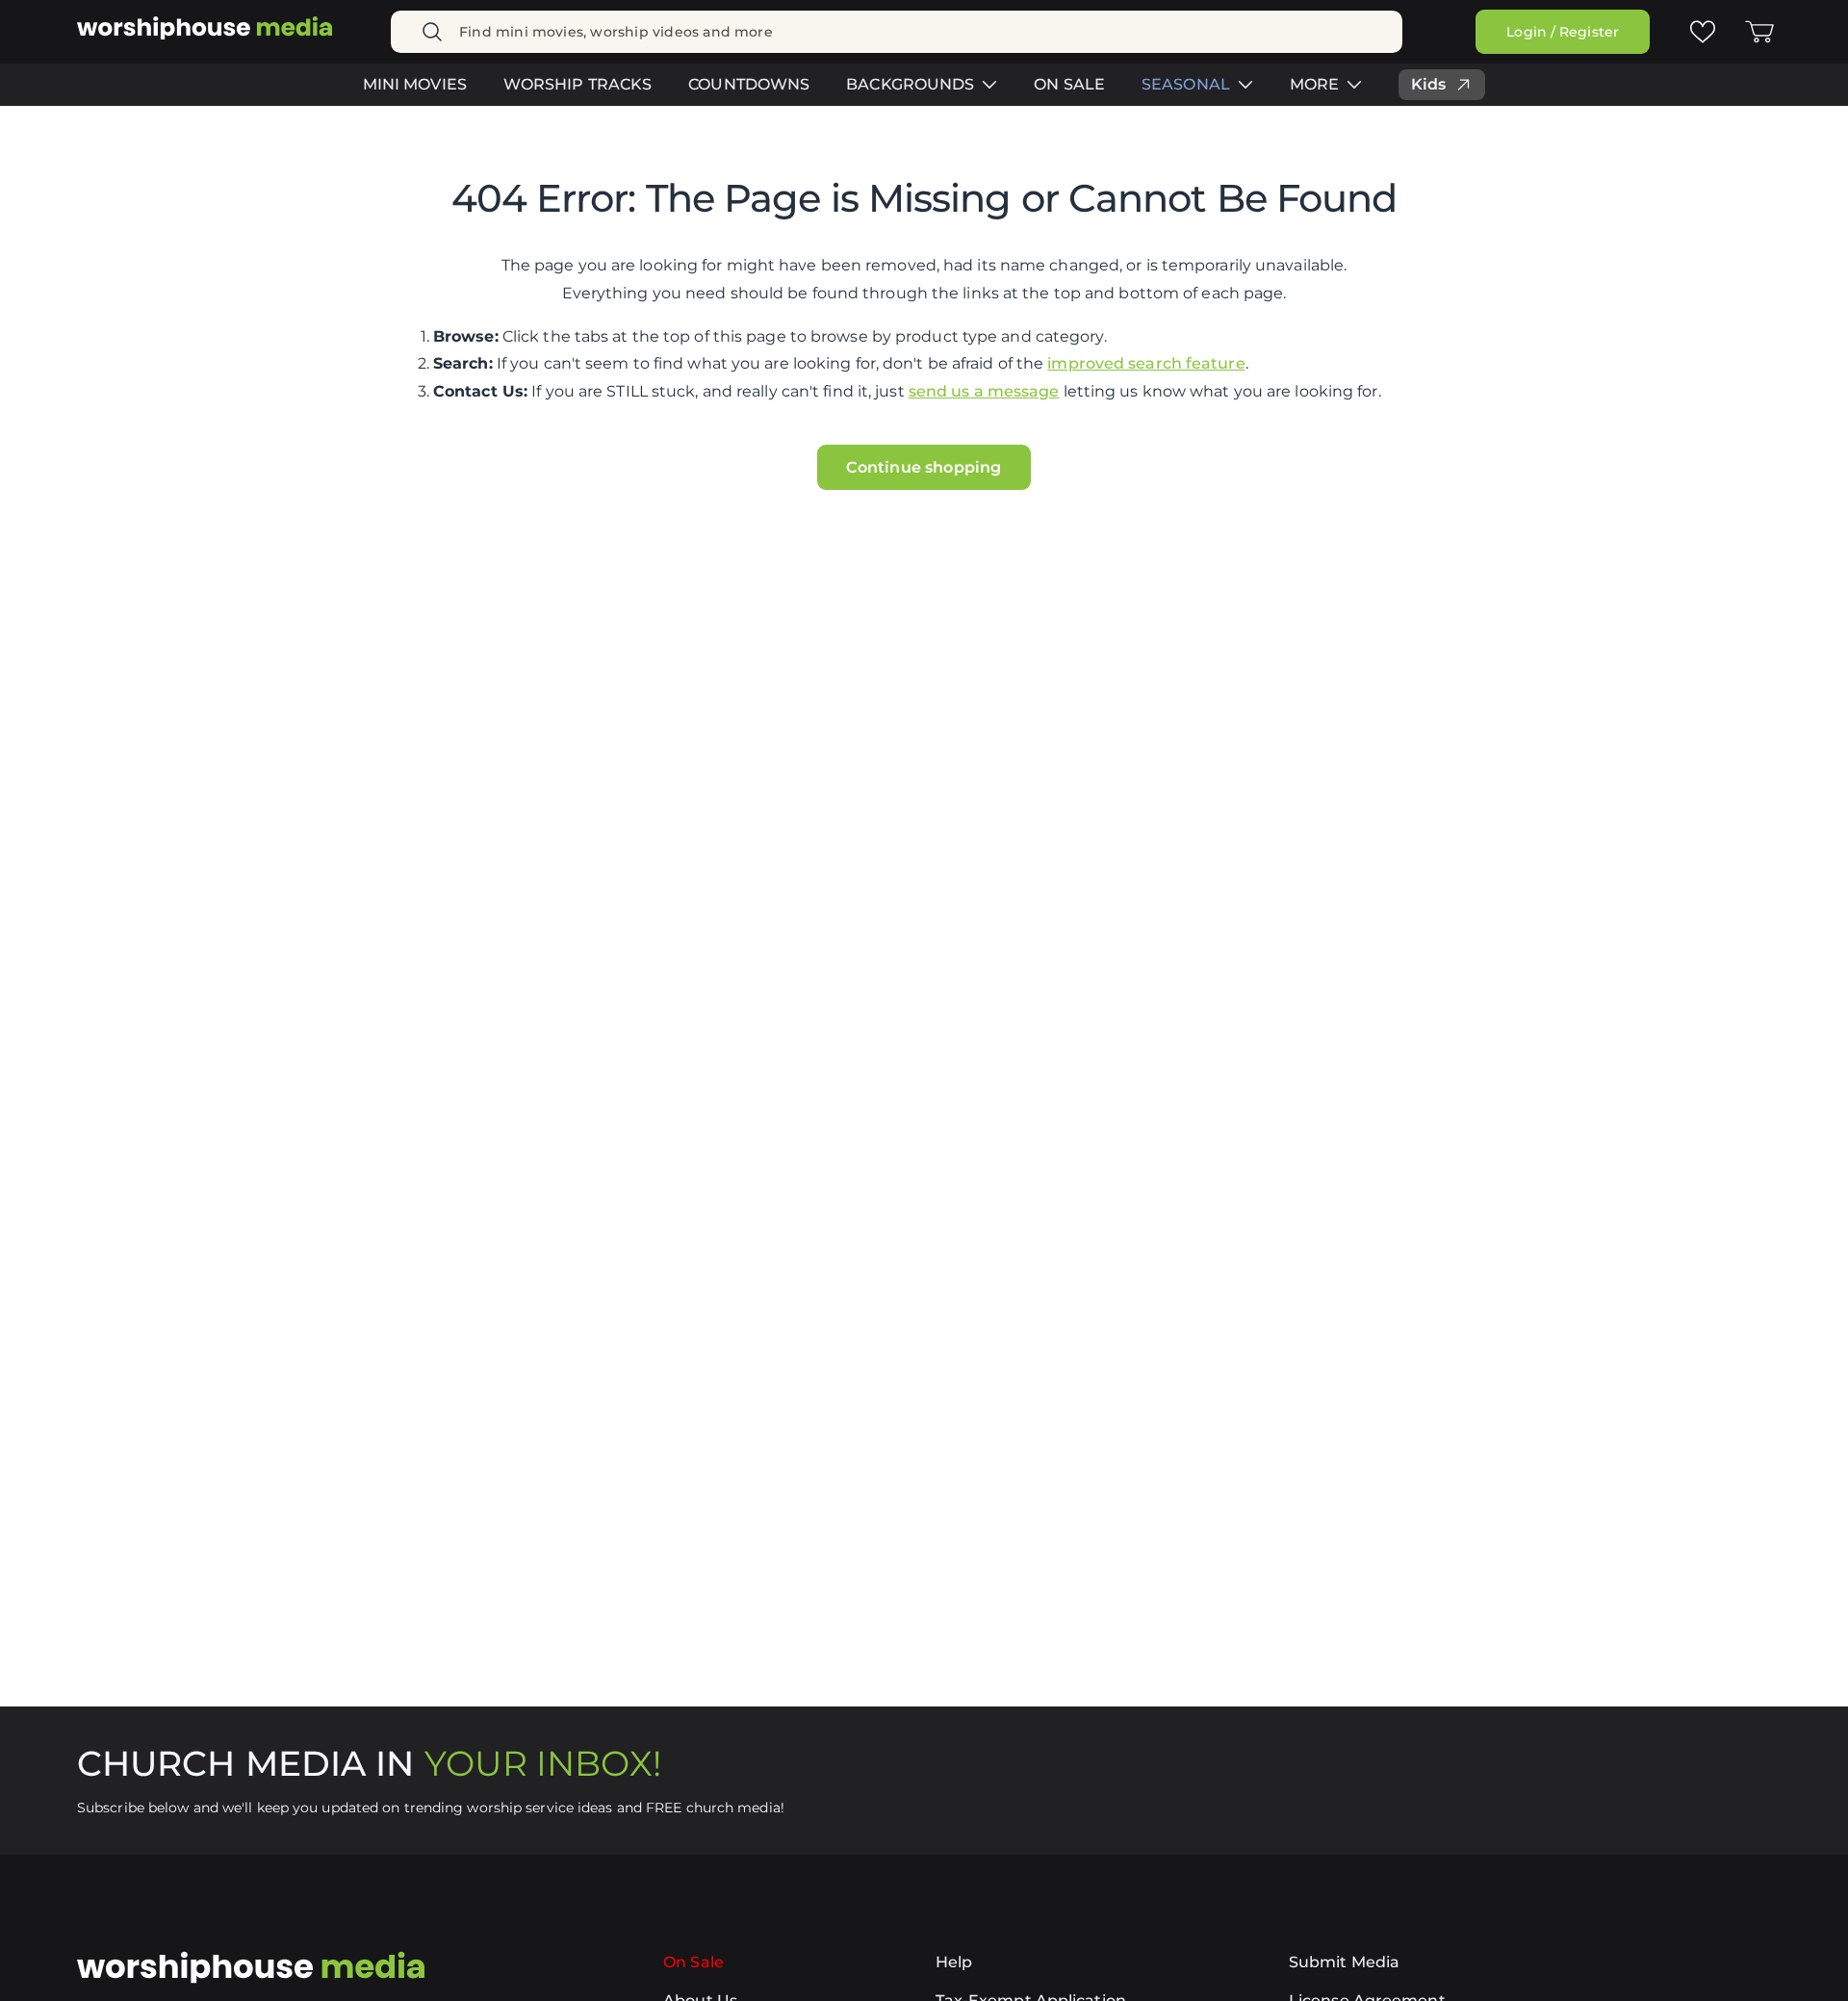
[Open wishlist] (1702, 31)
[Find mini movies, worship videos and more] (432, 32)
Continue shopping (924, 467)
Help (954, 1962)
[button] (1759, 32)
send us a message (984, 391)
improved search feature (1146, 363)
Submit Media (1344, 1962)
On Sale (693, 1962)
